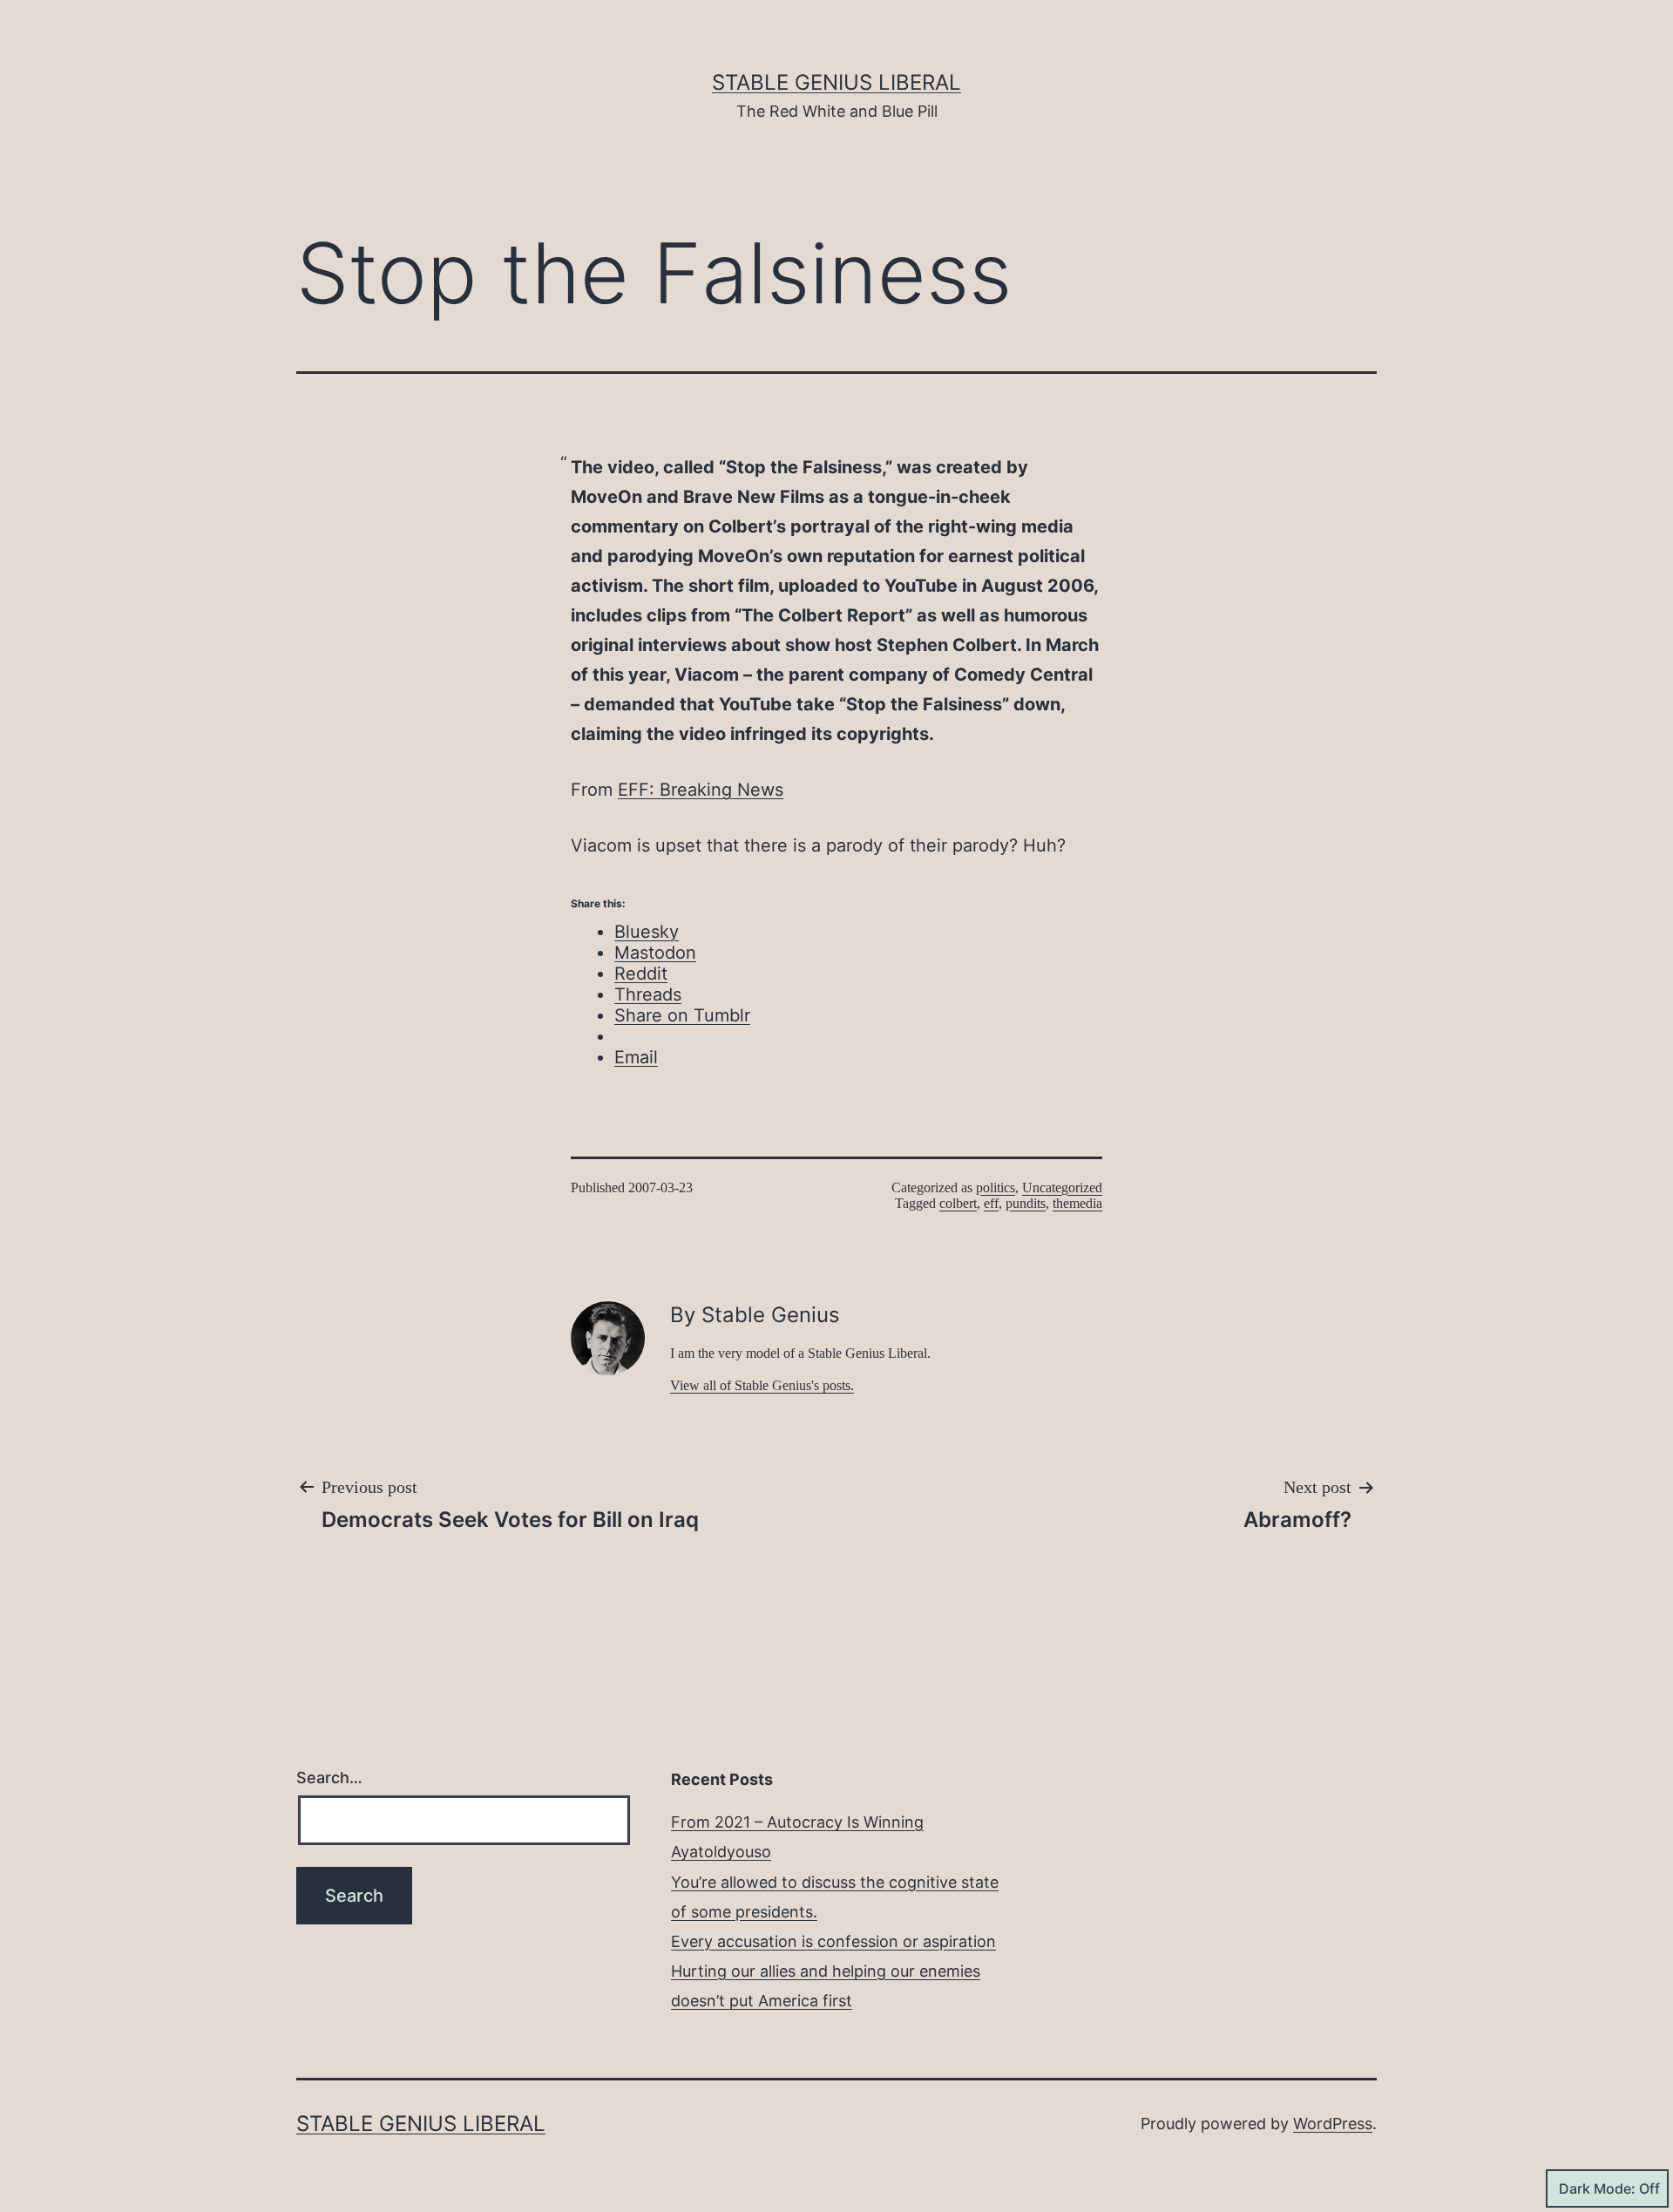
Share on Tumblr (682, 1015)
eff (991, 1203)
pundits (1026, 1203)
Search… (329, 1778)
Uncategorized (1062, 1187)
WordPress (1333, 2124)
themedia (1077, 1203)
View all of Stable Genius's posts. (762, 1385)
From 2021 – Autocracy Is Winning (797, 1822)
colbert (958, 1203)
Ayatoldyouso (721, 1852)
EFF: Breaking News (701, 790)
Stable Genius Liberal (836, 82)
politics (996, 1187)
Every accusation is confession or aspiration (833, 1941)
